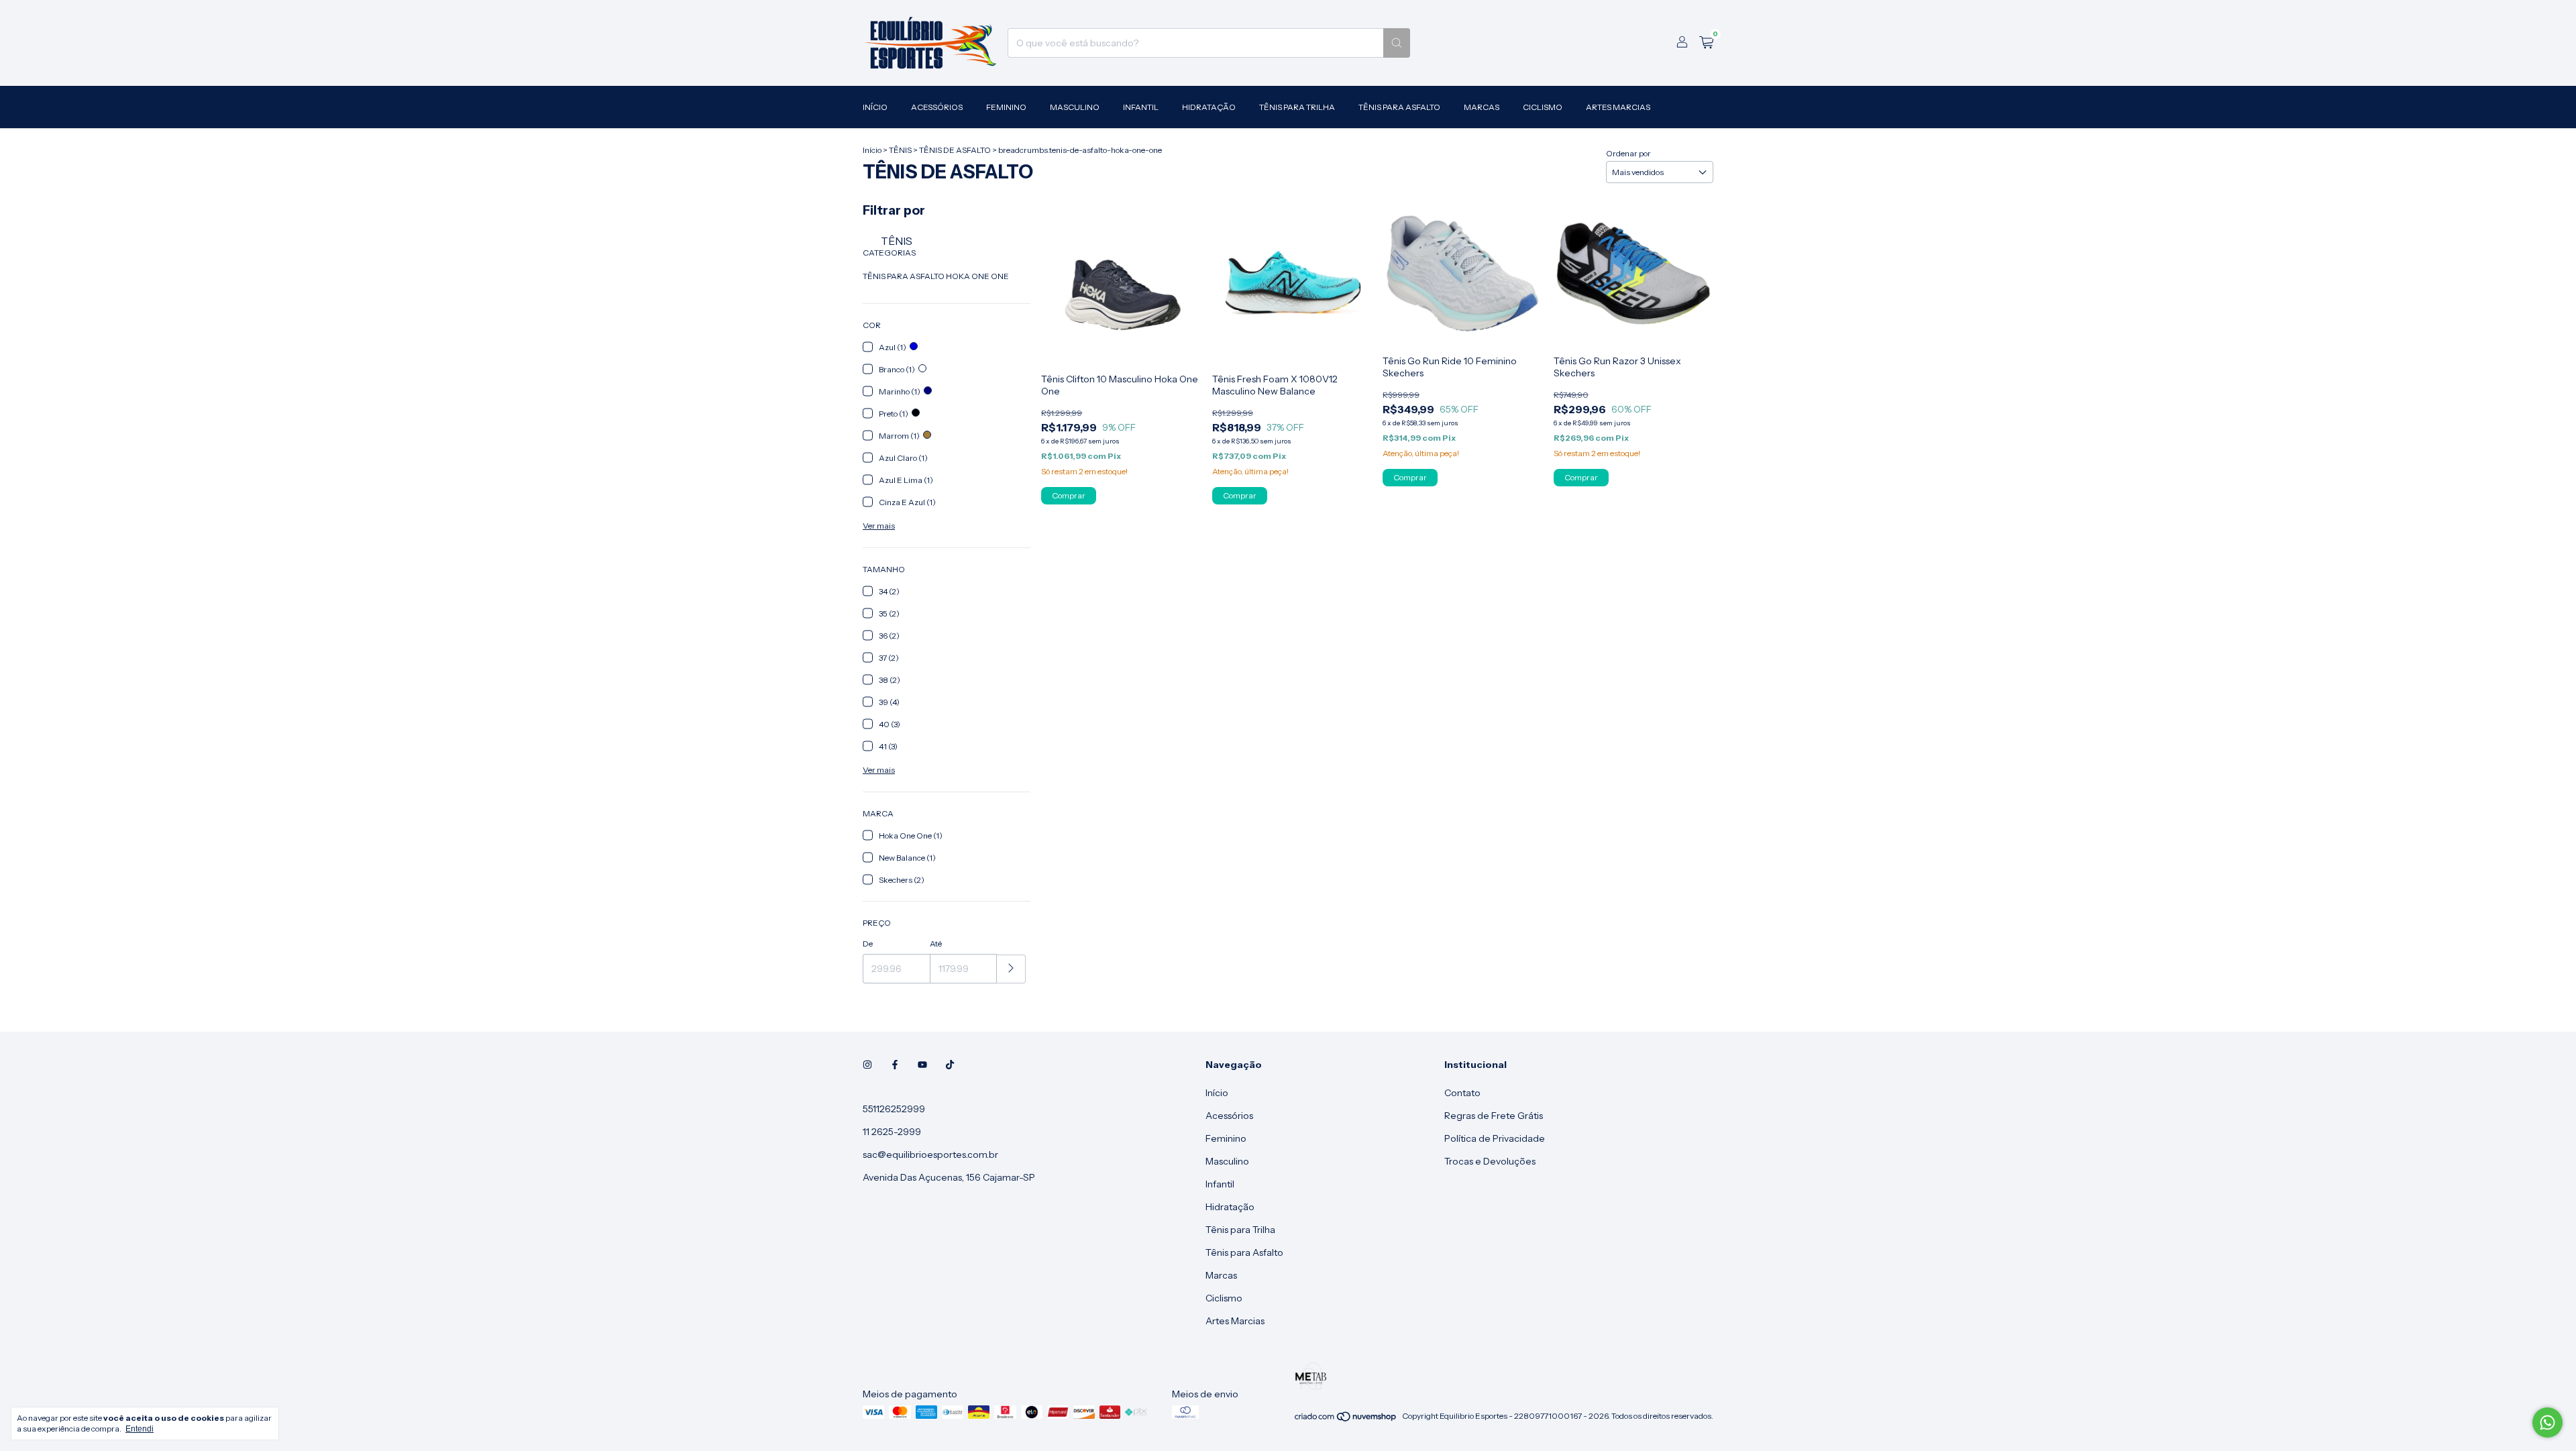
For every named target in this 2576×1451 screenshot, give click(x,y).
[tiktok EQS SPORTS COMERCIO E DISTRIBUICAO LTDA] (950, 1065)
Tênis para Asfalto (1399, 107)
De (868, 944)
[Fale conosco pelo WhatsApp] (2547, 1422)
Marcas (1482, 107)
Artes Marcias (1618, 107)
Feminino (1006, 107)
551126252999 (894, 1109)
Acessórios (937, 107)
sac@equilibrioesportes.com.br (930, 1154)
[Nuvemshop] (1346, 1419)
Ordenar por (1628, 153)
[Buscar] (1397, 43)
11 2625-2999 (892, 1132)
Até (936, 944)
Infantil (1141, 107)
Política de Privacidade (1495, 1138)
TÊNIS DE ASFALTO (955, 150)
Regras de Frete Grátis (1494, 1116)
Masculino (1075, 107)
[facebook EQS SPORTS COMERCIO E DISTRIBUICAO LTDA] (895, 1065)
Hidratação (1209, 107)
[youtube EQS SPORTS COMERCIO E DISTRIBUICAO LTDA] (922, 1065)
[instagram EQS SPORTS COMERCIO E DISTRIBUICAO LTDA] (867, 1065)
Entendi (140, 1429)
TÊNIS (900, 150)
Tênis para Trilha (1297, 107)
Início (875, 107)
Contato (1462, 1093)
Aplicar (1011, 969)
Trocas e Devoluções (1490, 1161)
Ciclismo (1543, 107)
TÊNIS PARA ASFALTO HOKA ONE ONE (936, 276)
